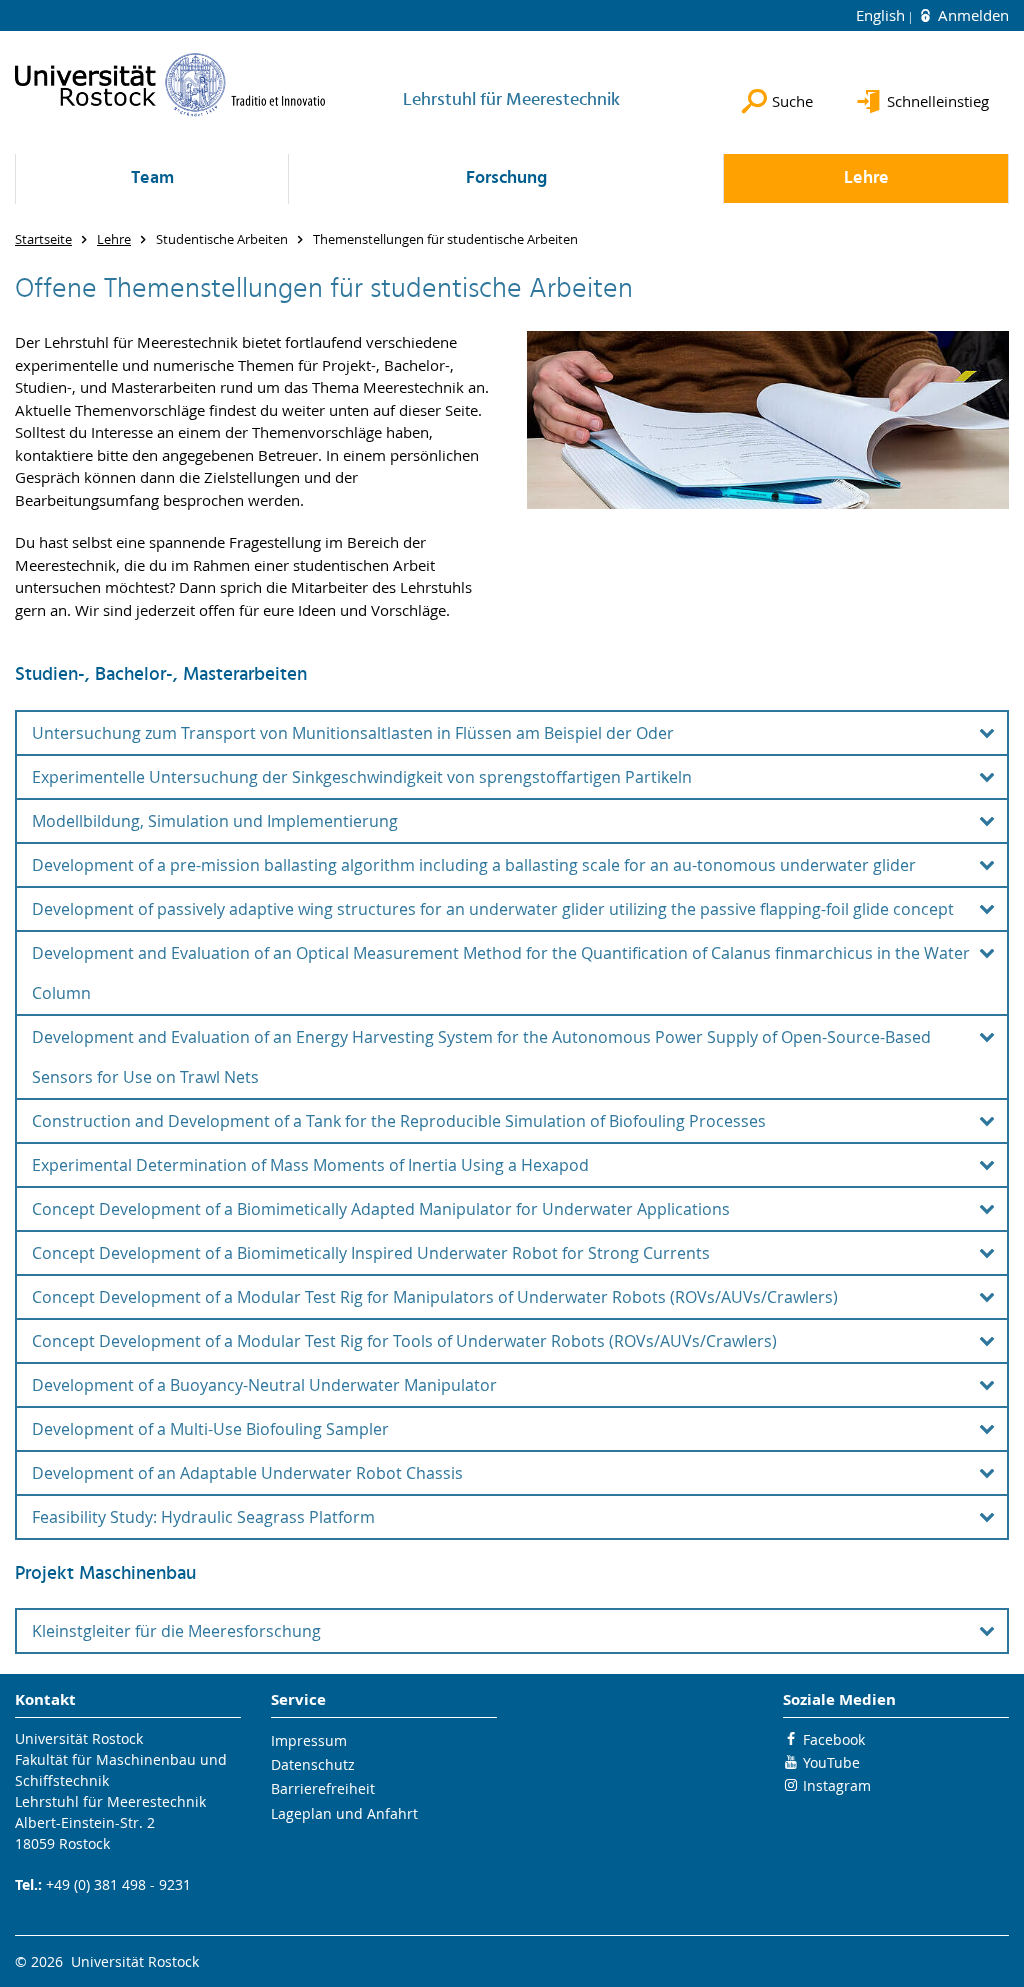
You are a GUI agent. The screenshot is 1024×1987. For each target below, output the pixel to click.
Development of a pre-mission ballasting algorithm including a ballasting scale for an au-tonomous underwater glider (474, 865)
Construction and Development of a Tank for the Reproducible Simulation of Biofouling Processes (399, 1121)
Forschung (506, 178)
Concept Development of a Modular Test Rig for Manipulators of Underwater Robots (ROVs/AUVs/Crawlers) (435, 1297)
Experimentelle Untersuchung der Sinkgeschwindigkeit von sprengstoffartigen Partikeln (362, 777)
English (882, 15)
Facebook (834, 1739)
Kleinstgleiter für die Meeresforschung (176, 1631)
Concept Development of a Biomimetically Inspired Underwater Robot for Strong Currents (371, 1253)
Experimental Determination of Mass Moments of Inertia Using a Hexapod (310, 1165)
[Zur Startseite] (170, 84)
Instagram (837, 1785)
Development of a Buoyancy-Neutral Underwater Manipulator (264, 1385)
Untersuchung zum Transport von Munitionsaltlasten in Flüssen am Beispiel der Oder (353, 733)
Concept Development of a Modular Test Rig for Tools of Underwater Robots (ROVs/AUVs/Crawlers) (404, 1341)
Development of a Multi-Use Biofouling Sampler (210, 1429)
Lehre (866, 178)
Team (152, 178)
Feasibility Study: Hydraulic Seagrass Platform (203, 1517)
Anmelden (971, 15)
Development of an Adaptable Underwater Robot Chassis (247, 1473)
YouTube (831, 1762)
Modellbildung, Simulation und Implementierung (215, 821)
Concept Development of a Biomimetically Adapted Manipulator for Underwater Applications (381, 1209)
